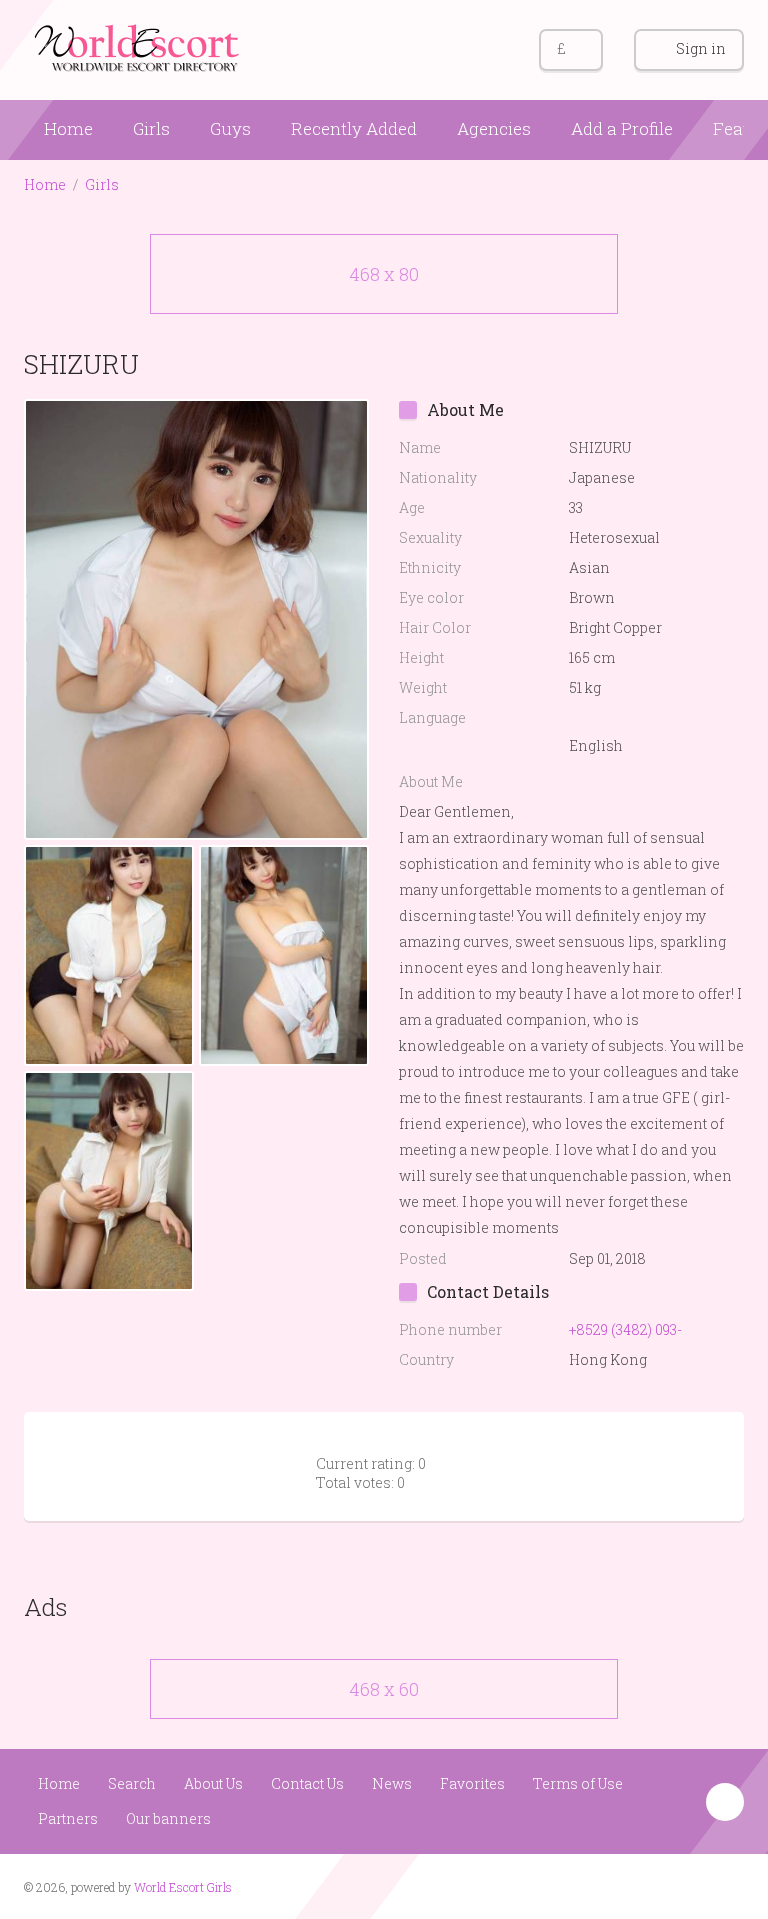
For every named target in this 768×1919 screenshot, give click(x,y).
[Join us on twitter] (726, 1885)
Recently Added (354, 128)
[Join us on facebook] (688, 1885)
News (392, 1783)
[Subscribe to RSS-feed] (650, 1885)
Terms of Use (578, 1783)
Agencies (494, 128)
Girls (151, 128)
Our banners (168, 1818)
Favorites (472, 1783)
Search (132, 1783)
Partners (68, 1818)
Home (68, 128)
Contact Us (307, 1783)
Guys (230, 128)
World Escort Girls (183, 1887)
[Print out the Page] (687, 363)
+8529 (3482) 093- (625, 1329)
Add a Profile (622, 128)
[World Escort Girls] (139, 46)
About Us (213, 1783)
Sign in (701, 48)
